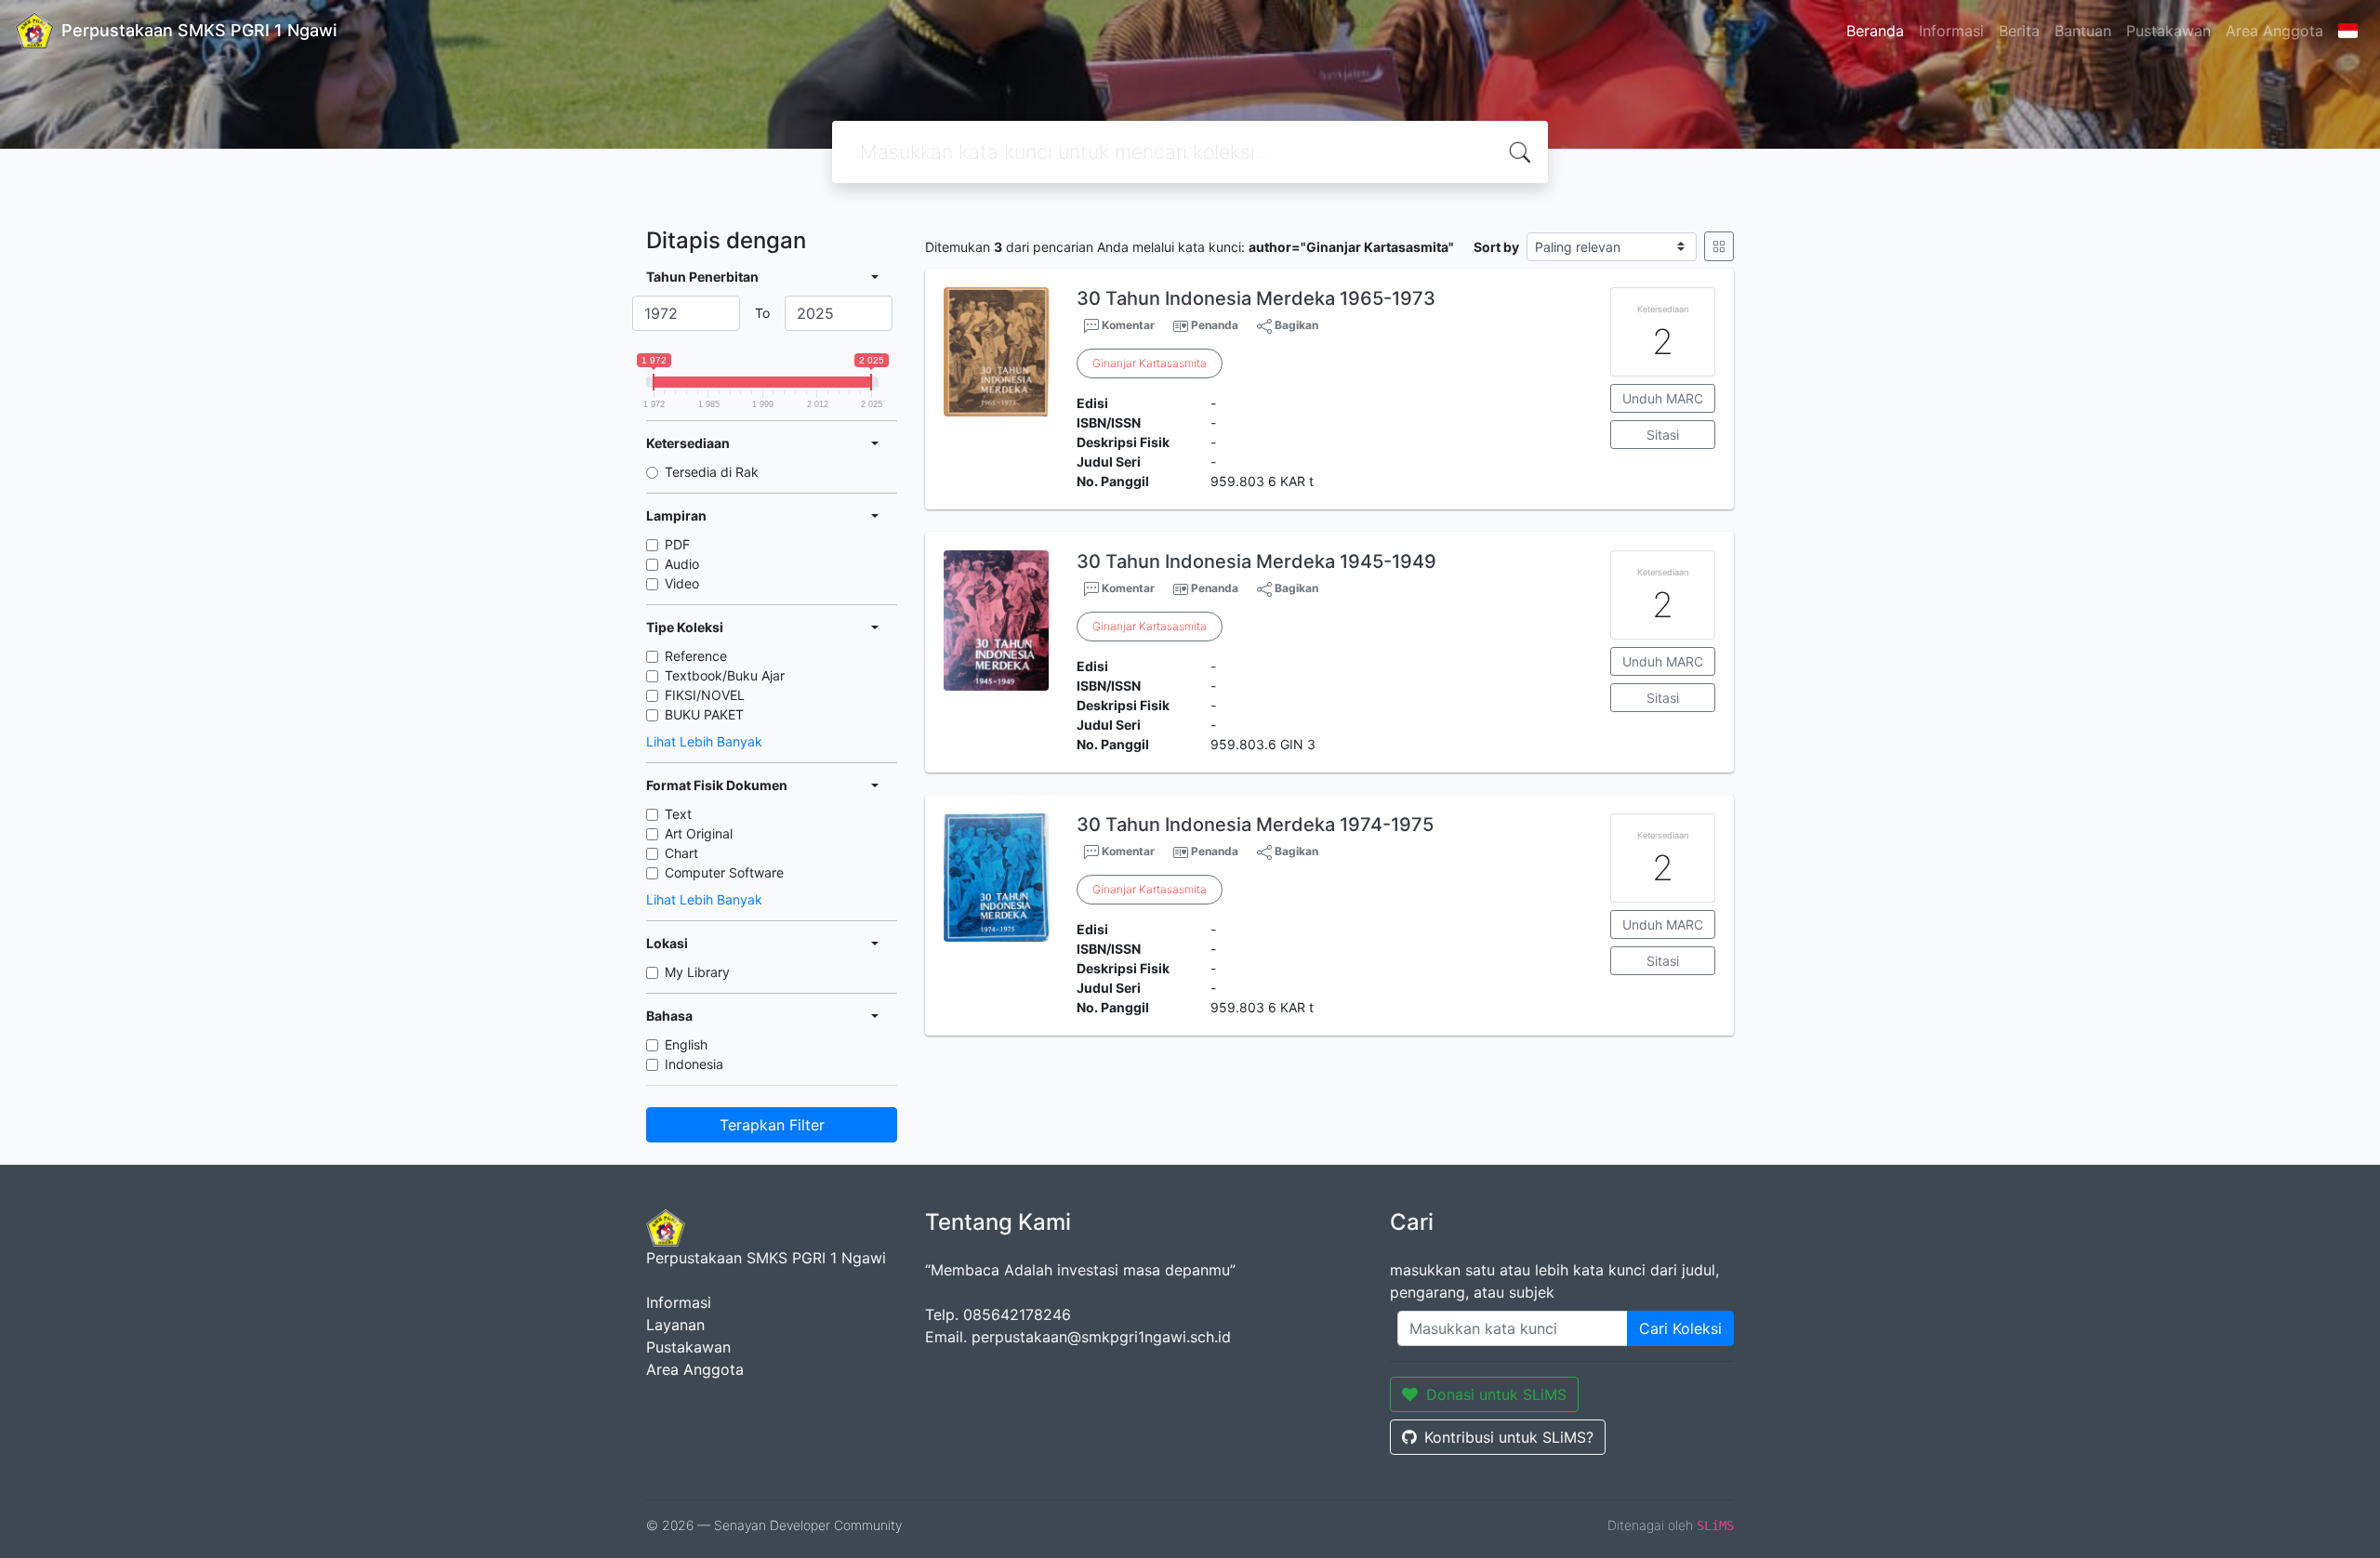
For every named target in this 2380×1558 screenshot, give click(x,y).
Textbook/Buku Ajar (725, 675)
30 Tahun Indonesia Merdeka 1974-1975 (1255, 825)
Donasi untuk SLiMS (1496, 1394)
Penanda (1215, 325)
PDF (677, 544)
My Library (697, 972)
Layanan (675, 1325)
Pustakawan (2168, 31)
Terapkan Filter (772, 1125)
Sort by (1496, 247)
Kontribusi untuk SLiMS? (1509, 1437)
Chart (681, 853)
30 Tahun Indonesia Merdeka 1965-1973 (1256, 298)
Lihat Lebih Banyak (704, 741)
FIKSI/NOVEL (705, 695)
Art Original (699, 833)
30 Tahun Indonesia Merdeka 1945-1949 (1256, 561)
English (686, 1044)
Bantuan (2083, 31)
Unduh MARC (1663, 398)
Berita (2019, 31)
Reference (696, 656)
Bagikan (1295, 325)
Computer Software (724, 872)
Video (682, 583)
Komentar (1127, 325)
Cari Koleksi (1680, 1328)
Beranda (1875, 31)
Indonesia (694, 1064)
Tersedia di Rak (712, 472)
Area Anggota (2274, 31)
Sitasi (1663, 435)
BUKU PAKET (704, 714)
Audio (682, 564)
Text (678, 814)
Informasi (1951, 31)
